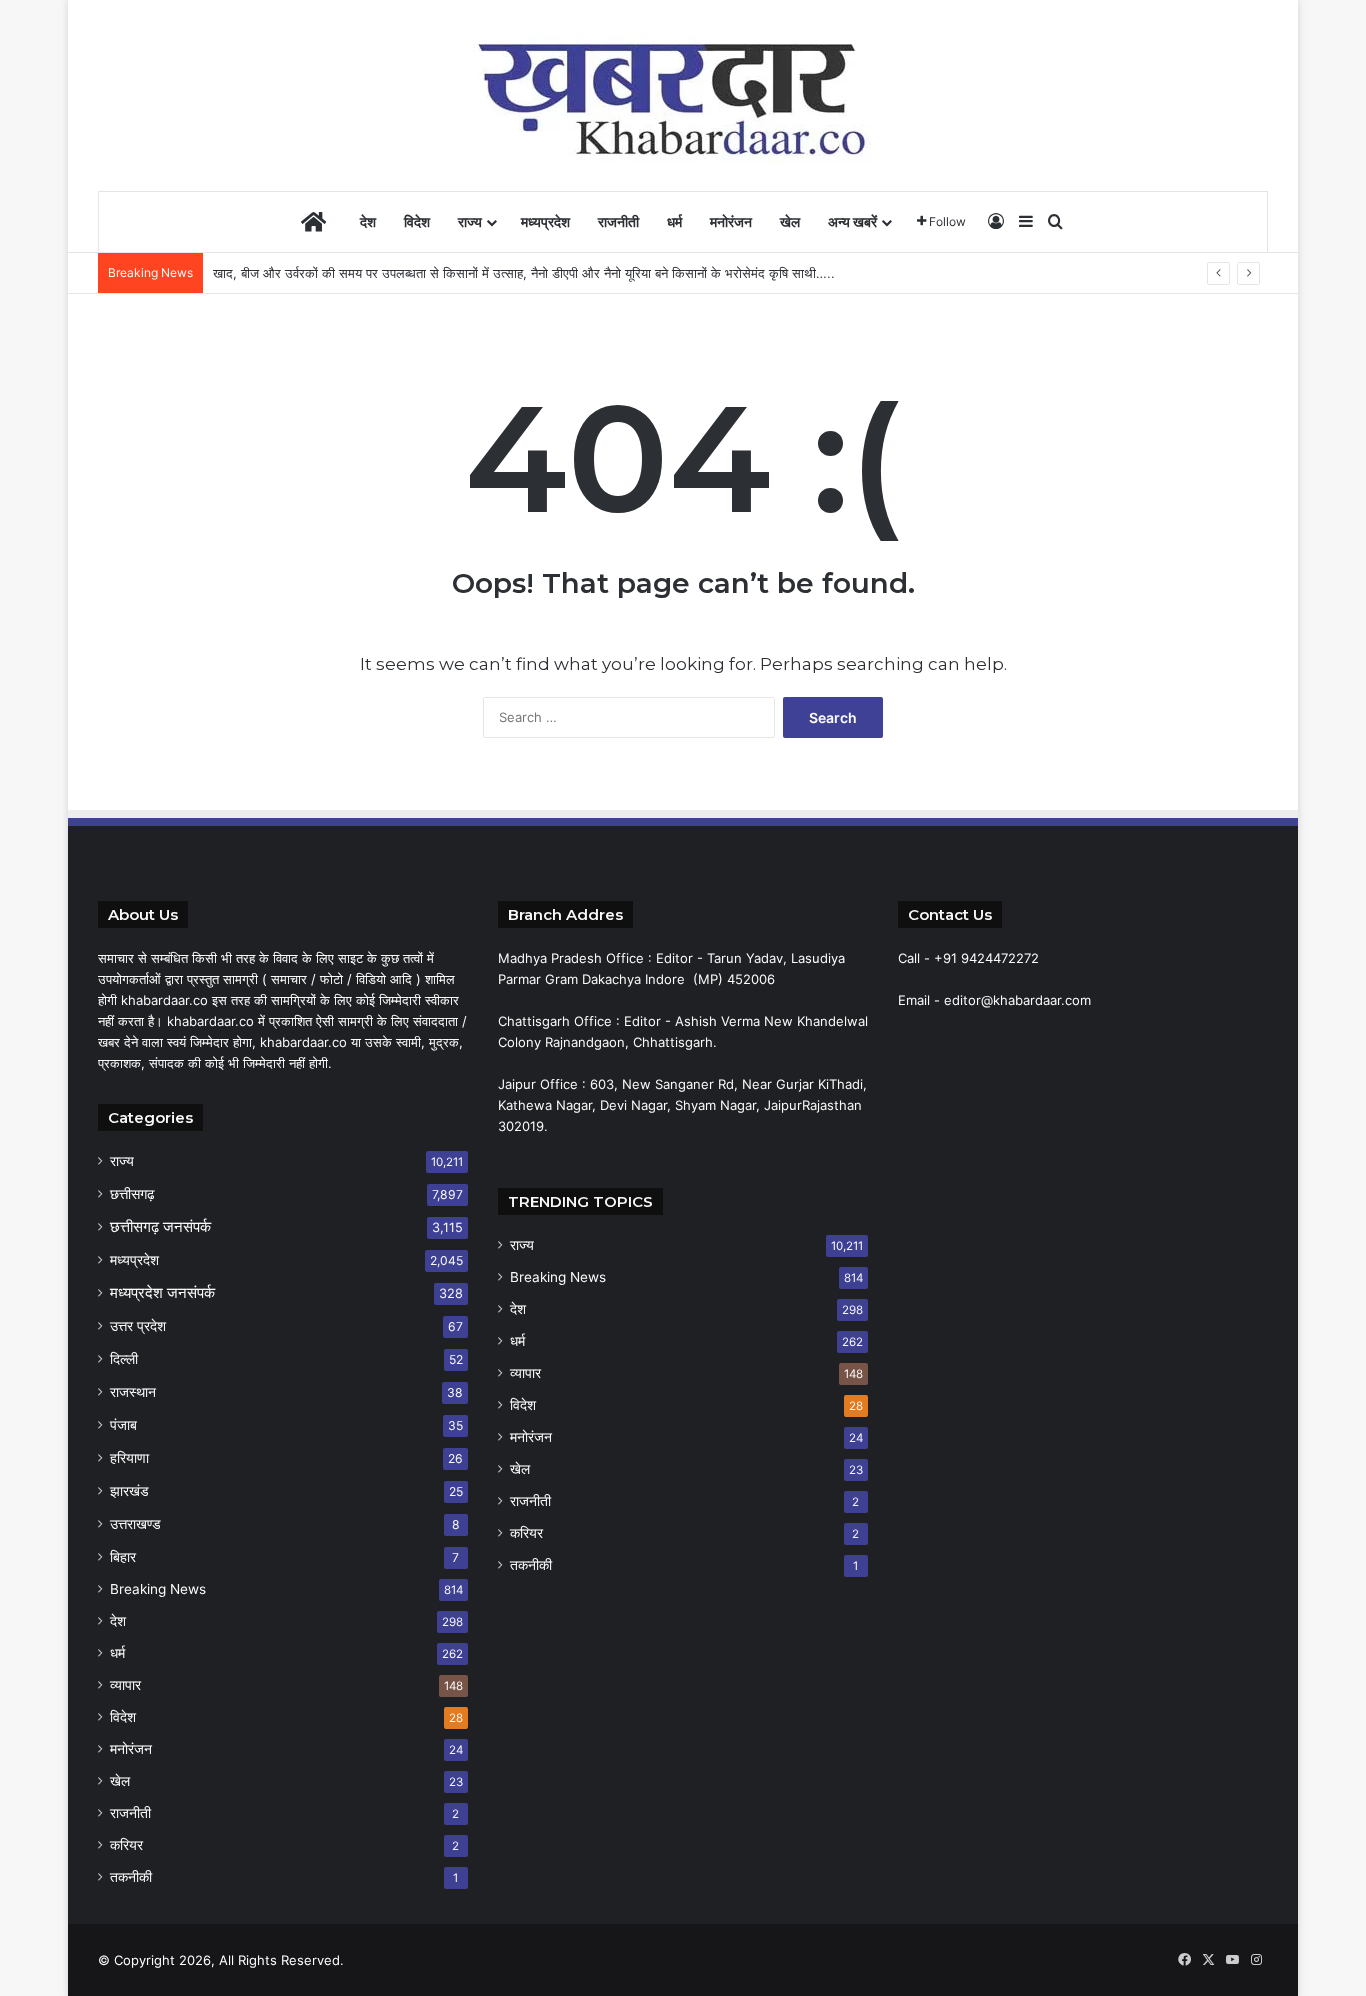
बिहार (123, 1556)
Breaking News (158, 1589)
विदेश (417, 221)
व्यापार (125, 1685)
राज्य (470, 221)
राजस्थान (133, 1391)
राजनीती (618, 221)
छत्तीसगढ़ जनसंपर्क (160, 1226)
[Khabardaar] (683, 95)
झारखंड (129, 1490)
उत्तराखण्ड (135, 1523)
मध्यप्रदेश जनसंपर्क (162, 1292)
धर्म (674, 221)
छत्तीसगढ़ (132, 1193)
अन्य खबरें (852, 221)
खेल (790, 221)
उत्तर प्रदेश (138, 1325)
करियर (126, 1845)
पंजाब (123, 1424)
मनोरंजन (731, 221)
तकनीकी (131, 1877)
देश (368, 221)
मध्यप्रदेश (545, 221)
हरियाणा (129, 1457)
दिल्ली (124, 1358)
